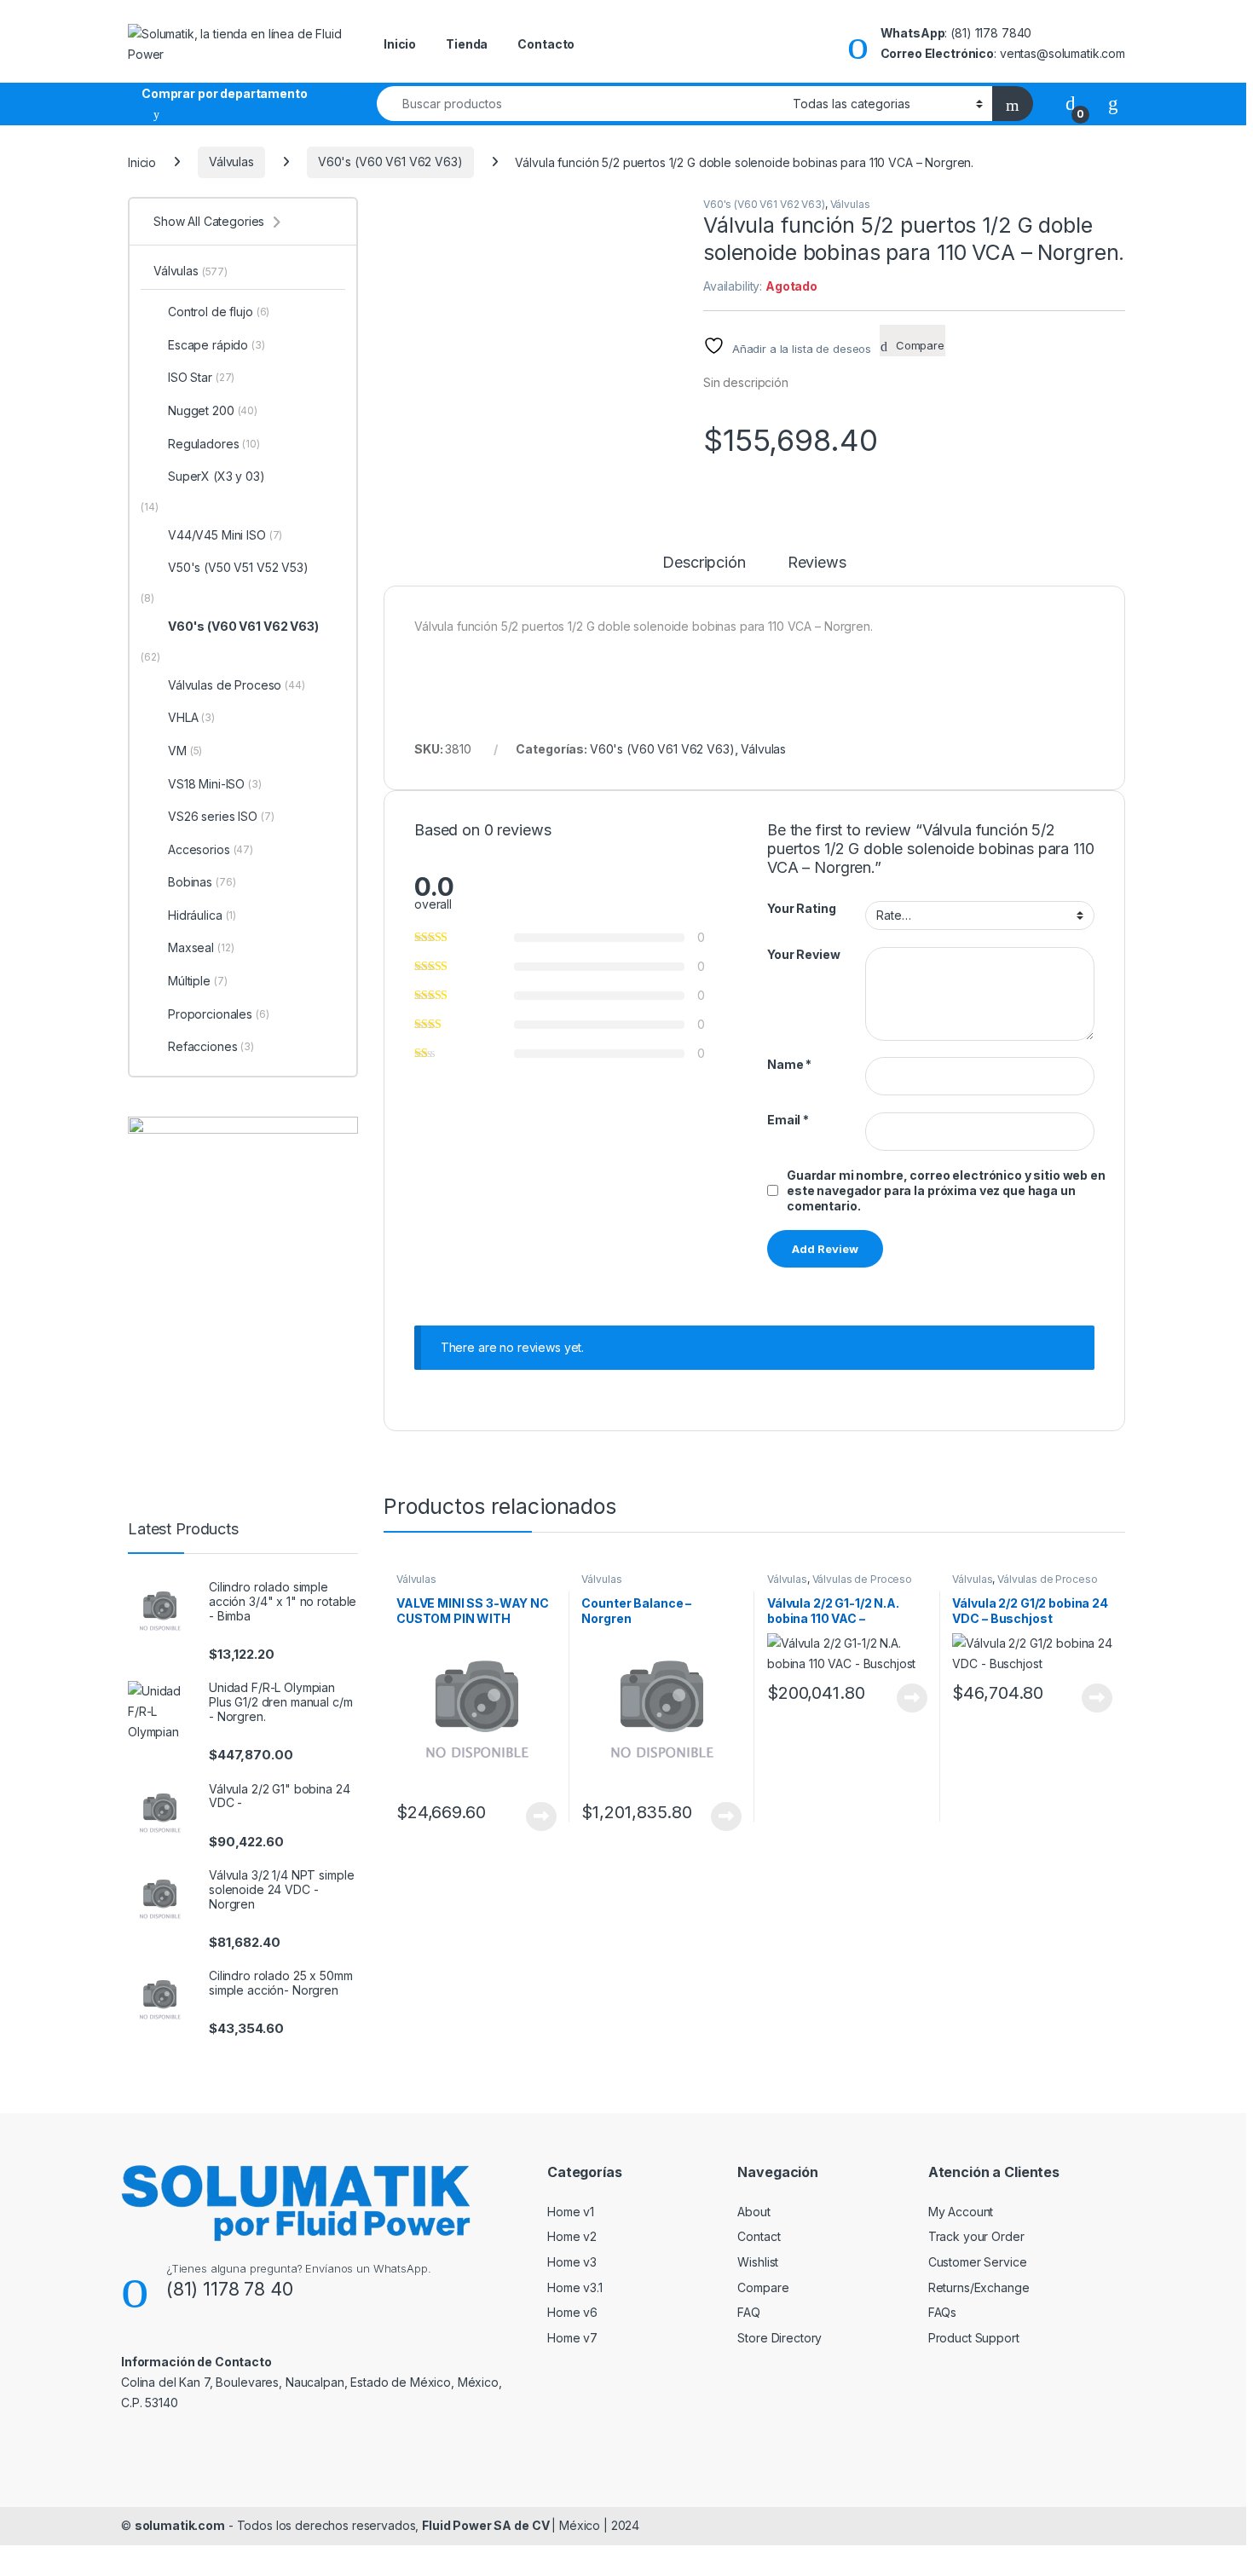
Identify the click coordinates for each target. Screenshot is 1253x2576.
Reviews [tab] (817, 563)
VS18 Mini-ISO (215, 784)
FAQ (749, 2312)
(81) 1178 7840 (991, 33)
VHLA (191, 717)
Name (789, 1064)
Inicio (400, 44)
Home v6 (572, 2312)
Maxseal (201, 947)
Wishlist (758, 2262)
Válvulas (231, 162)
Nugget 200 (213, 410)
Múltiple (197, 981)
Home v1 (571, 2212)
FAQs (942, 2312)
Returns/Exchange (979, 2287)
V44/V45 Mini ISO (225, 535)
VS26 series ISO (221, 816)
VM (185, 751)
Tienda (467, 44)
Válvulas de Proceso (862, 1579)
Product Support (974, 2338)
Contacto (546, 44)
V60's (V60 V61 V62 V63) (390, 162)
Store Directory (780, 2338)
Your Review (803, 954)
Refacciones (211, 1046)
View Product (535, 1816)
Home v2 (572, 2236)
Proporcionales (219, 1014)
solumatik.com (180, 2525)
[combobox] (580, 104)
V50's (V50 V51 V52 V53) (238, 567)
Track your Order (976, 2236)
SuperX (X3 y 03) (217, 476)
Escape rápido (217, 345)
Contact (759, 2236)
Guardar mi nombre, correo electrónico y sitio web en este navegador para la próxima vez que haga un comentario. (946, 1190)
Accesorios (211, 849)
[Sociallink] (128, 2440)
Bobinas (202, 882)
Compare (763, 2287)
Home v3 (572, 2262)
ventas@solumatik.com (1062, 53)
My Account (961, 2212)
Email (788, 1120)
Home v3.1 (575, 2287)
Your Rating (801, 908)
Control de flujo (219, 312)
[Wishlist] (1113, 103)
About (754, 2212)
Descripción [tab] (704, 563)
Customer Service (978, 2262)
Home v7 (572, 2338)
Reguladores (214, 444)
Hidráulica (202, 915)
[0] (1071, 103)
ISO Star (201, 377)
